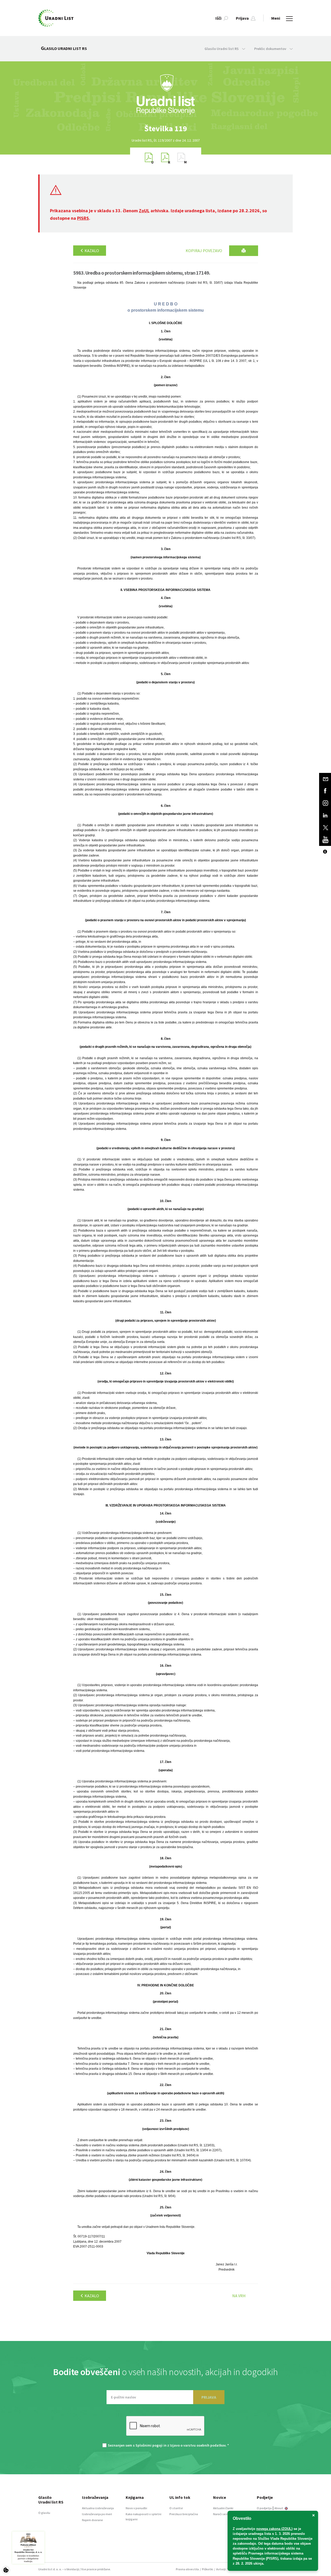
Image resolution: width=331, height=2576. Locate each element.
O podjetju (264, 2508)
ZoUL (144, 211)
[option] (165, 129)
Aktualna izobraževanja (98, 2508)
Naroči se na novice (226, 2514)
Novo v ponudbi (136, 2508)
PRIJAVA (209, 2397)
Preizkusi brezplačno (184, 2514)
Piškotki (208, 2569)
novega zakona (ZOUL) (274, 2529)
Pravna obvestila (187, 2569)
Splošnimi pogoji (149, 2445)
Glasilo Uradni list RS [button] (222, 49)
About (279, 2508)
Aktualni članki (223, 2508)
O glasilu (44, 2513)
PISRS (83, 218)
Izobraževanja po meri (97, 2514)
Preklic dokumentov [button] (271, 49)
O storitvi (176, 2508)
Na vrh (239, 2296)
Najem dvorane (92, 2520)
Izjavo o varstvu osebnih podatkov (198, 2445)
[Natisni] (244, 251)
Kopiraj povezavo (204, 251)
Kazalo (91, 251)
